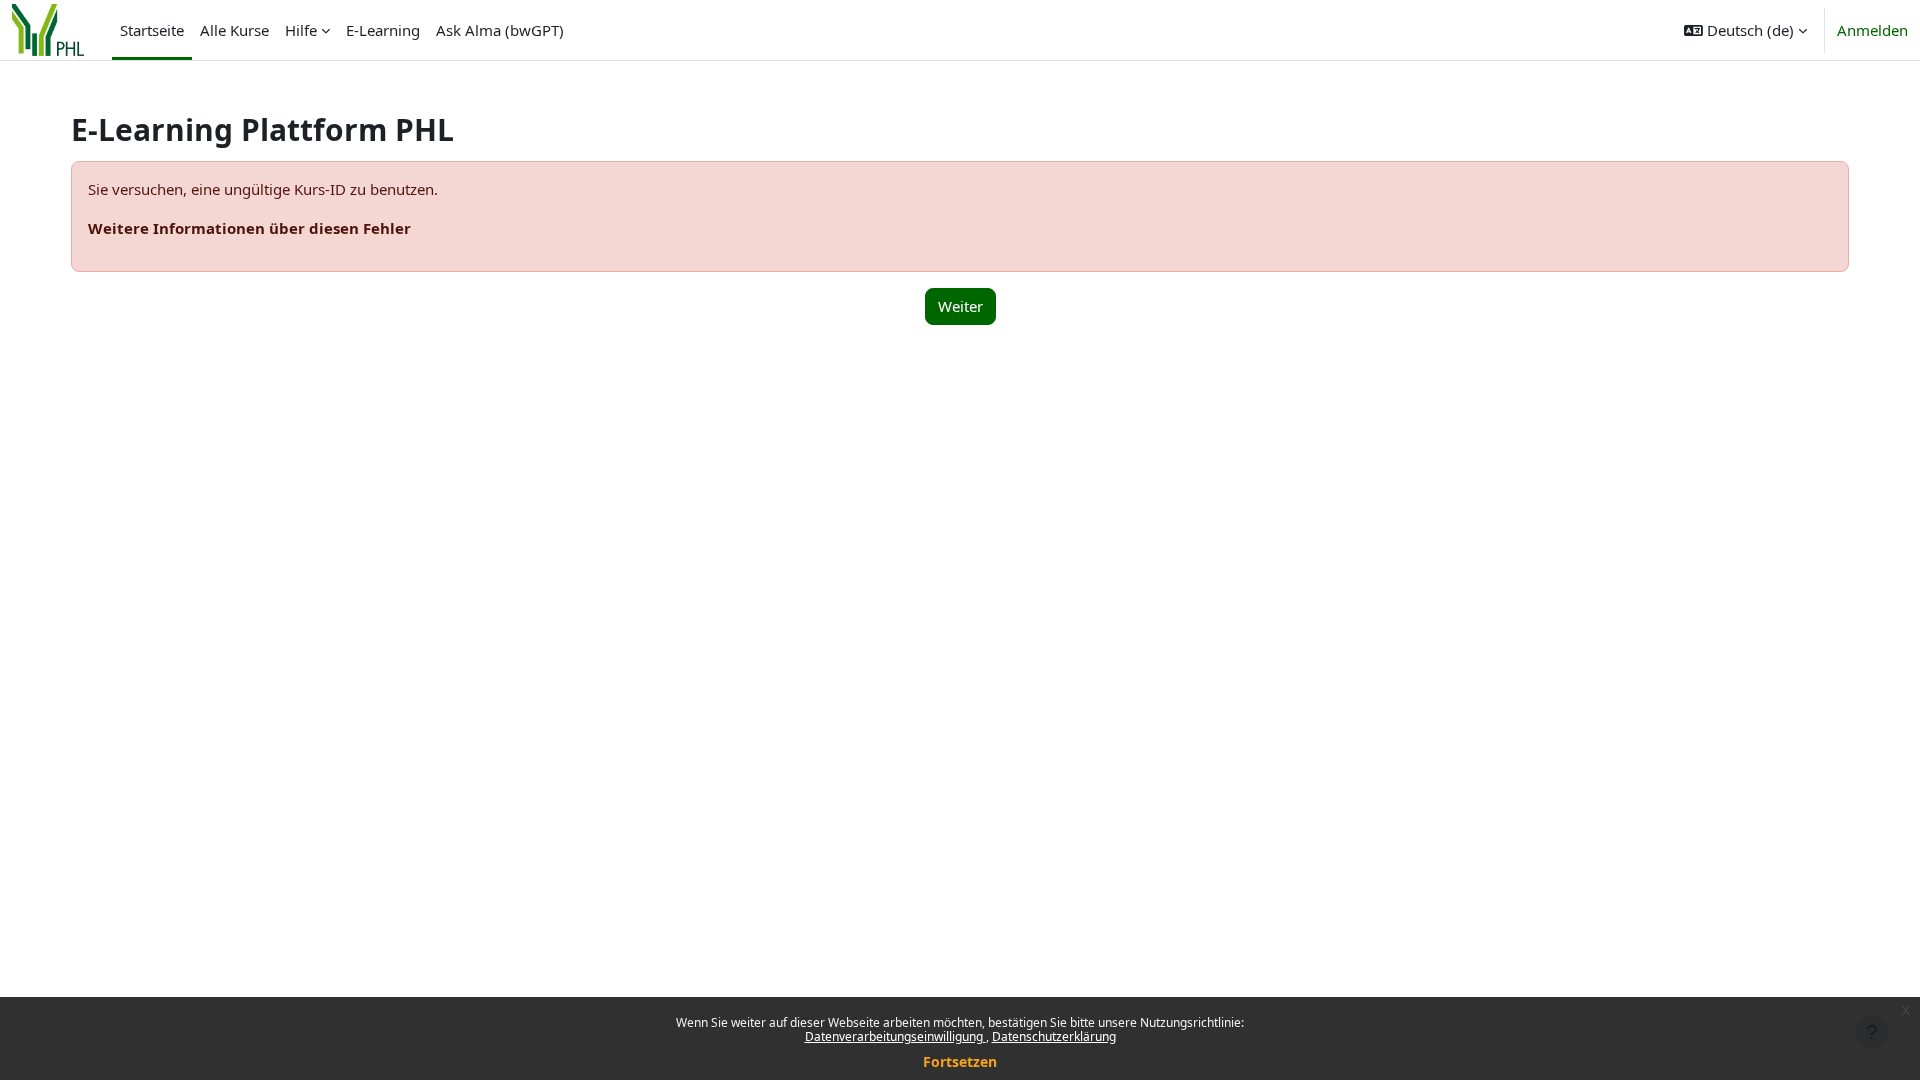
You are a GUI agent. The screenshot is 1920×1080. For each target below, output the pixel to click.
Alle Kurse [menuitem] (234, 30)
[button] (1745, 30)
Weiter (960, 306)
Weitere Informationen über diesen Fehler (249, 228)
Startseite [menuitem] (152, 30)
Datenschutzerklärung (1054, 1036)
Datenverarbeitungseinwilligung (895, 1036)
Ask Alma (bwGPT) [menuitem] (500, 30)
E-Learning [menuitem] (383, 30)
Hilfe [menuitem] (301, 30)
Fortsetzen (960, 1061)
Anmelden (1872, 30)
